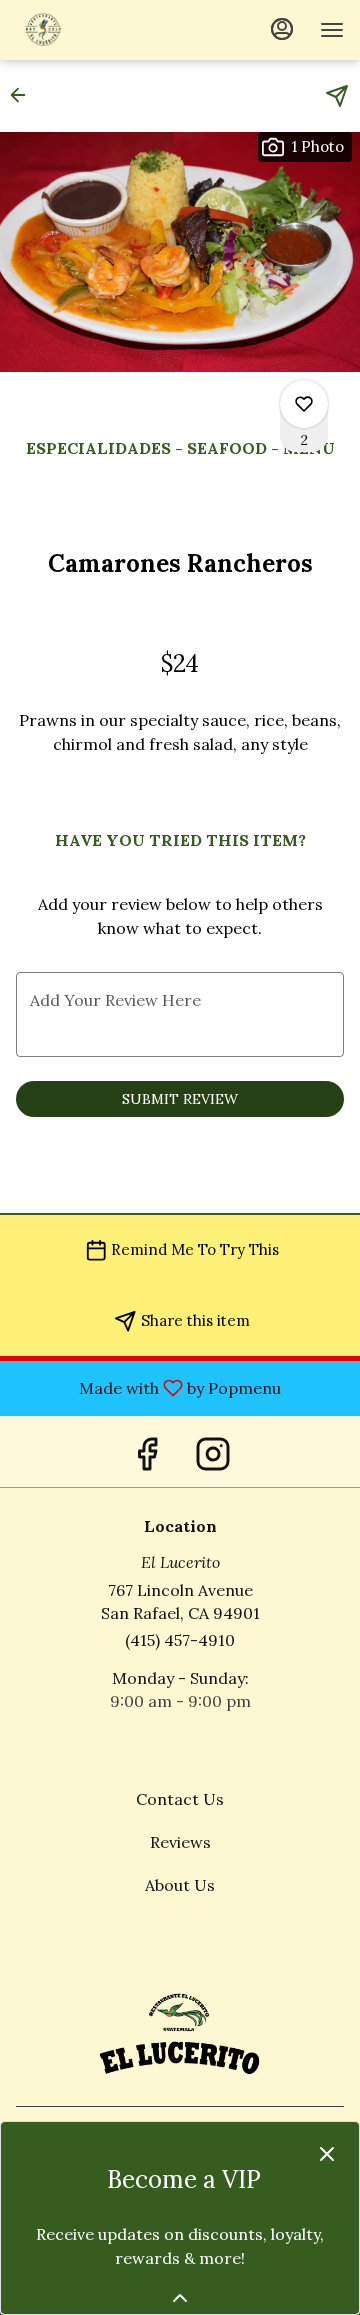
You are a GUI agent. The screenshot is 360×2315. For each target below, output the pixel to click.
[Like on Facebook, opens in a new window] (147, 1451)
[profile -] (282, 29)
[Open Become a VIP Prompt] (180, 2298)
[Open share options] (337, 96)
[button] (24, 95)
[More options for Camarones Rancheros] (304, 404)
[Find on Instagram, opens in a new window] (213, 1451)
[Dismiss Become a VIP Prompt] (327, 2154)
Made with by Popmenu (148, 1387)
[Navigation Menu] (332, 30)
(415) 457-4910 (180, 1640)
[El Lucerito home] (106, 30)
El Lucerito (180, 2031)
